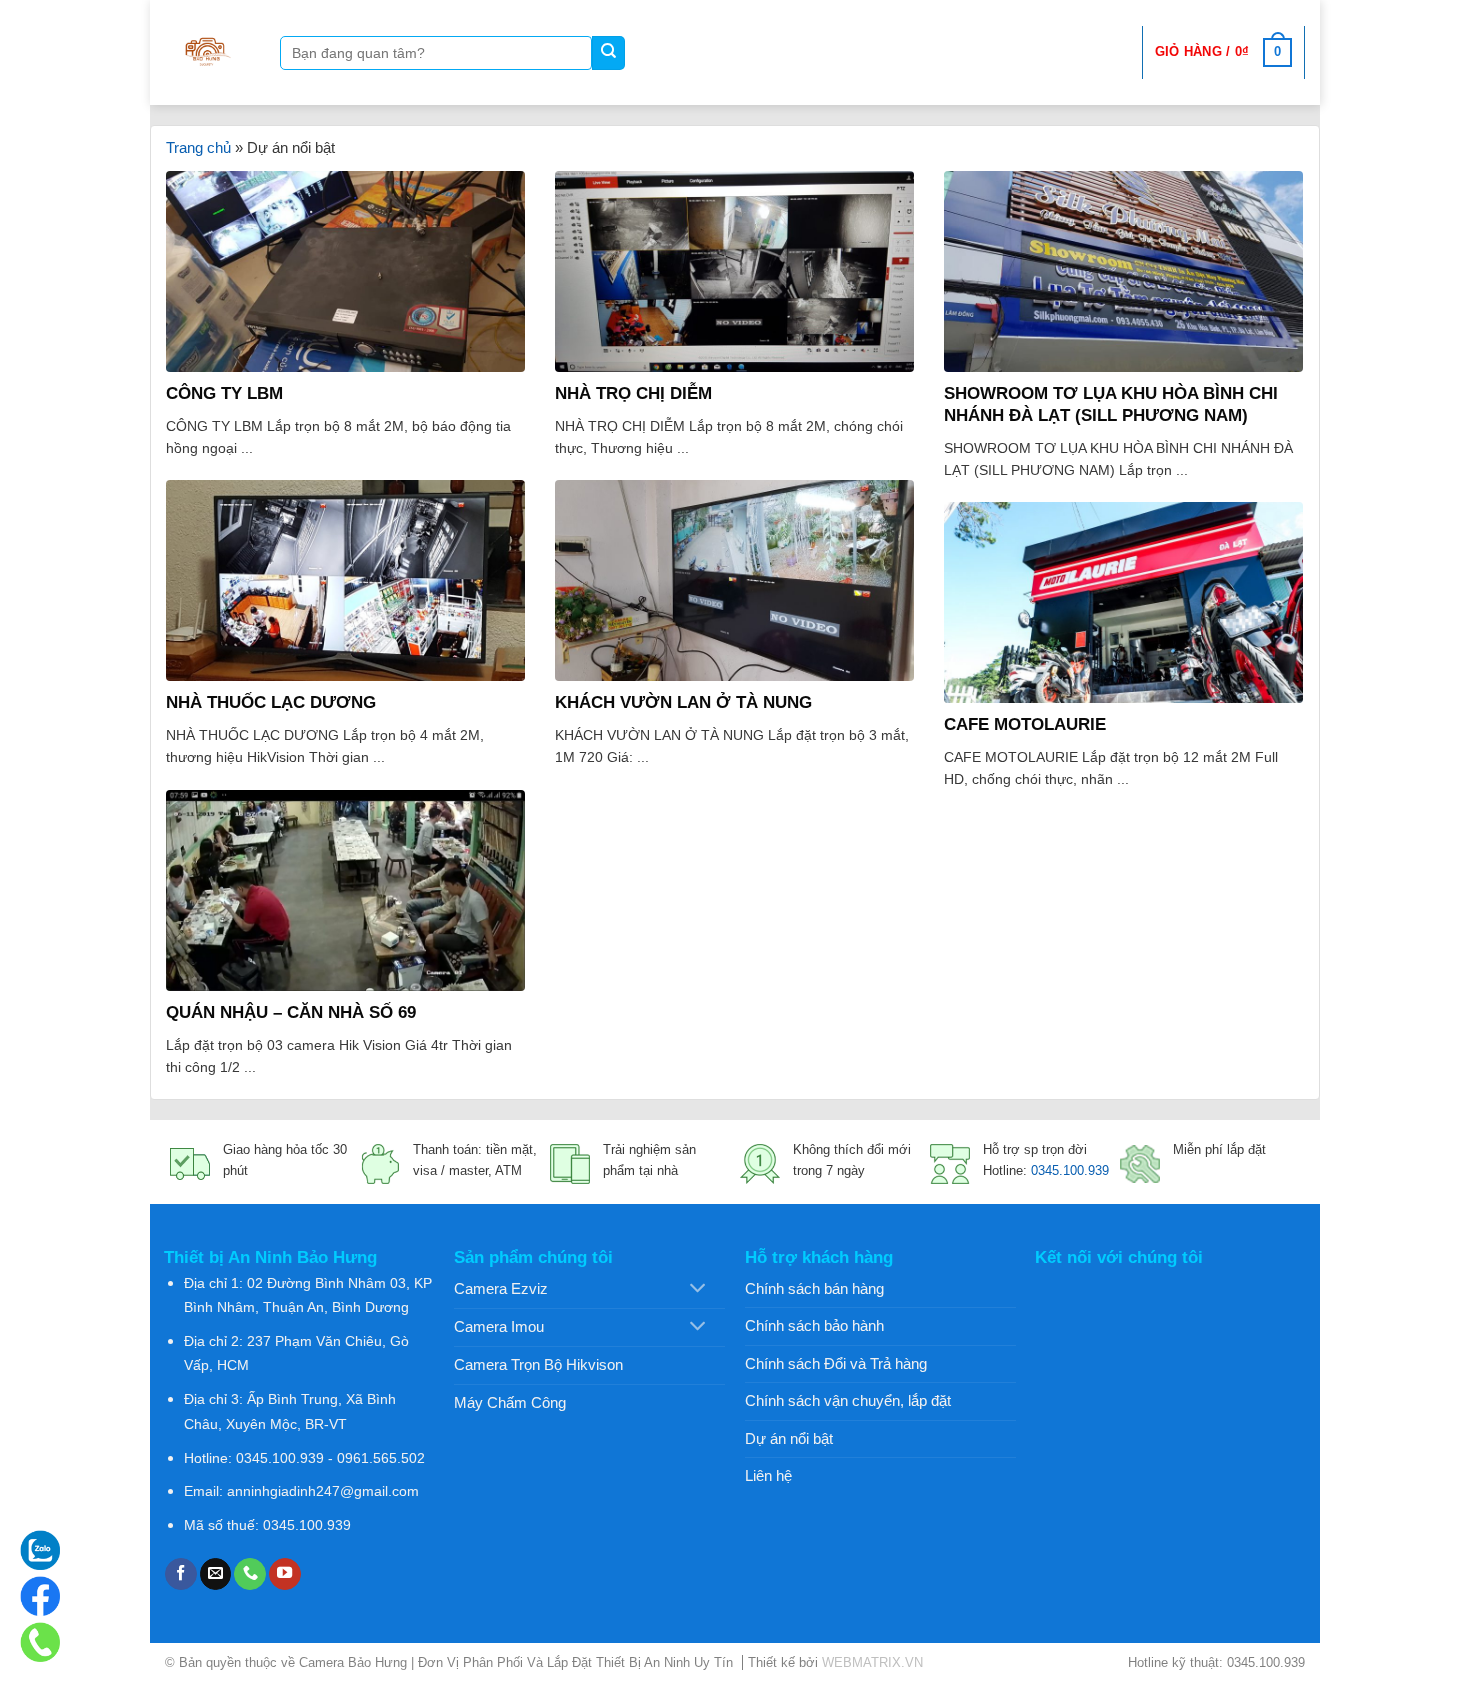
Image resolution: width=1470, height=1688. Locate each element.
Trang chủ (198, 147)
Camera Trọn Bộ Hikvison (538, 1364)
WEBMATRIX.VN (872, 1662)
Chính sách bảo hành (814, 1325)
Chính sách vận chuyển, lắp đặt (848, 1400)
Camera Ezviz (501, 1288)
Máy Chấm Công (510, 1402)
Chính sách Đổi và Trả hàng (836, 1363)
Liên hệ (768, 1475)
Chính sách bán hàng (814, 1288)
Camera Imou (499, 1326)
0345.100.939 (1070, 1170)
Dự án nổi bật (789, 1438)
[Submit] (608, 53)
